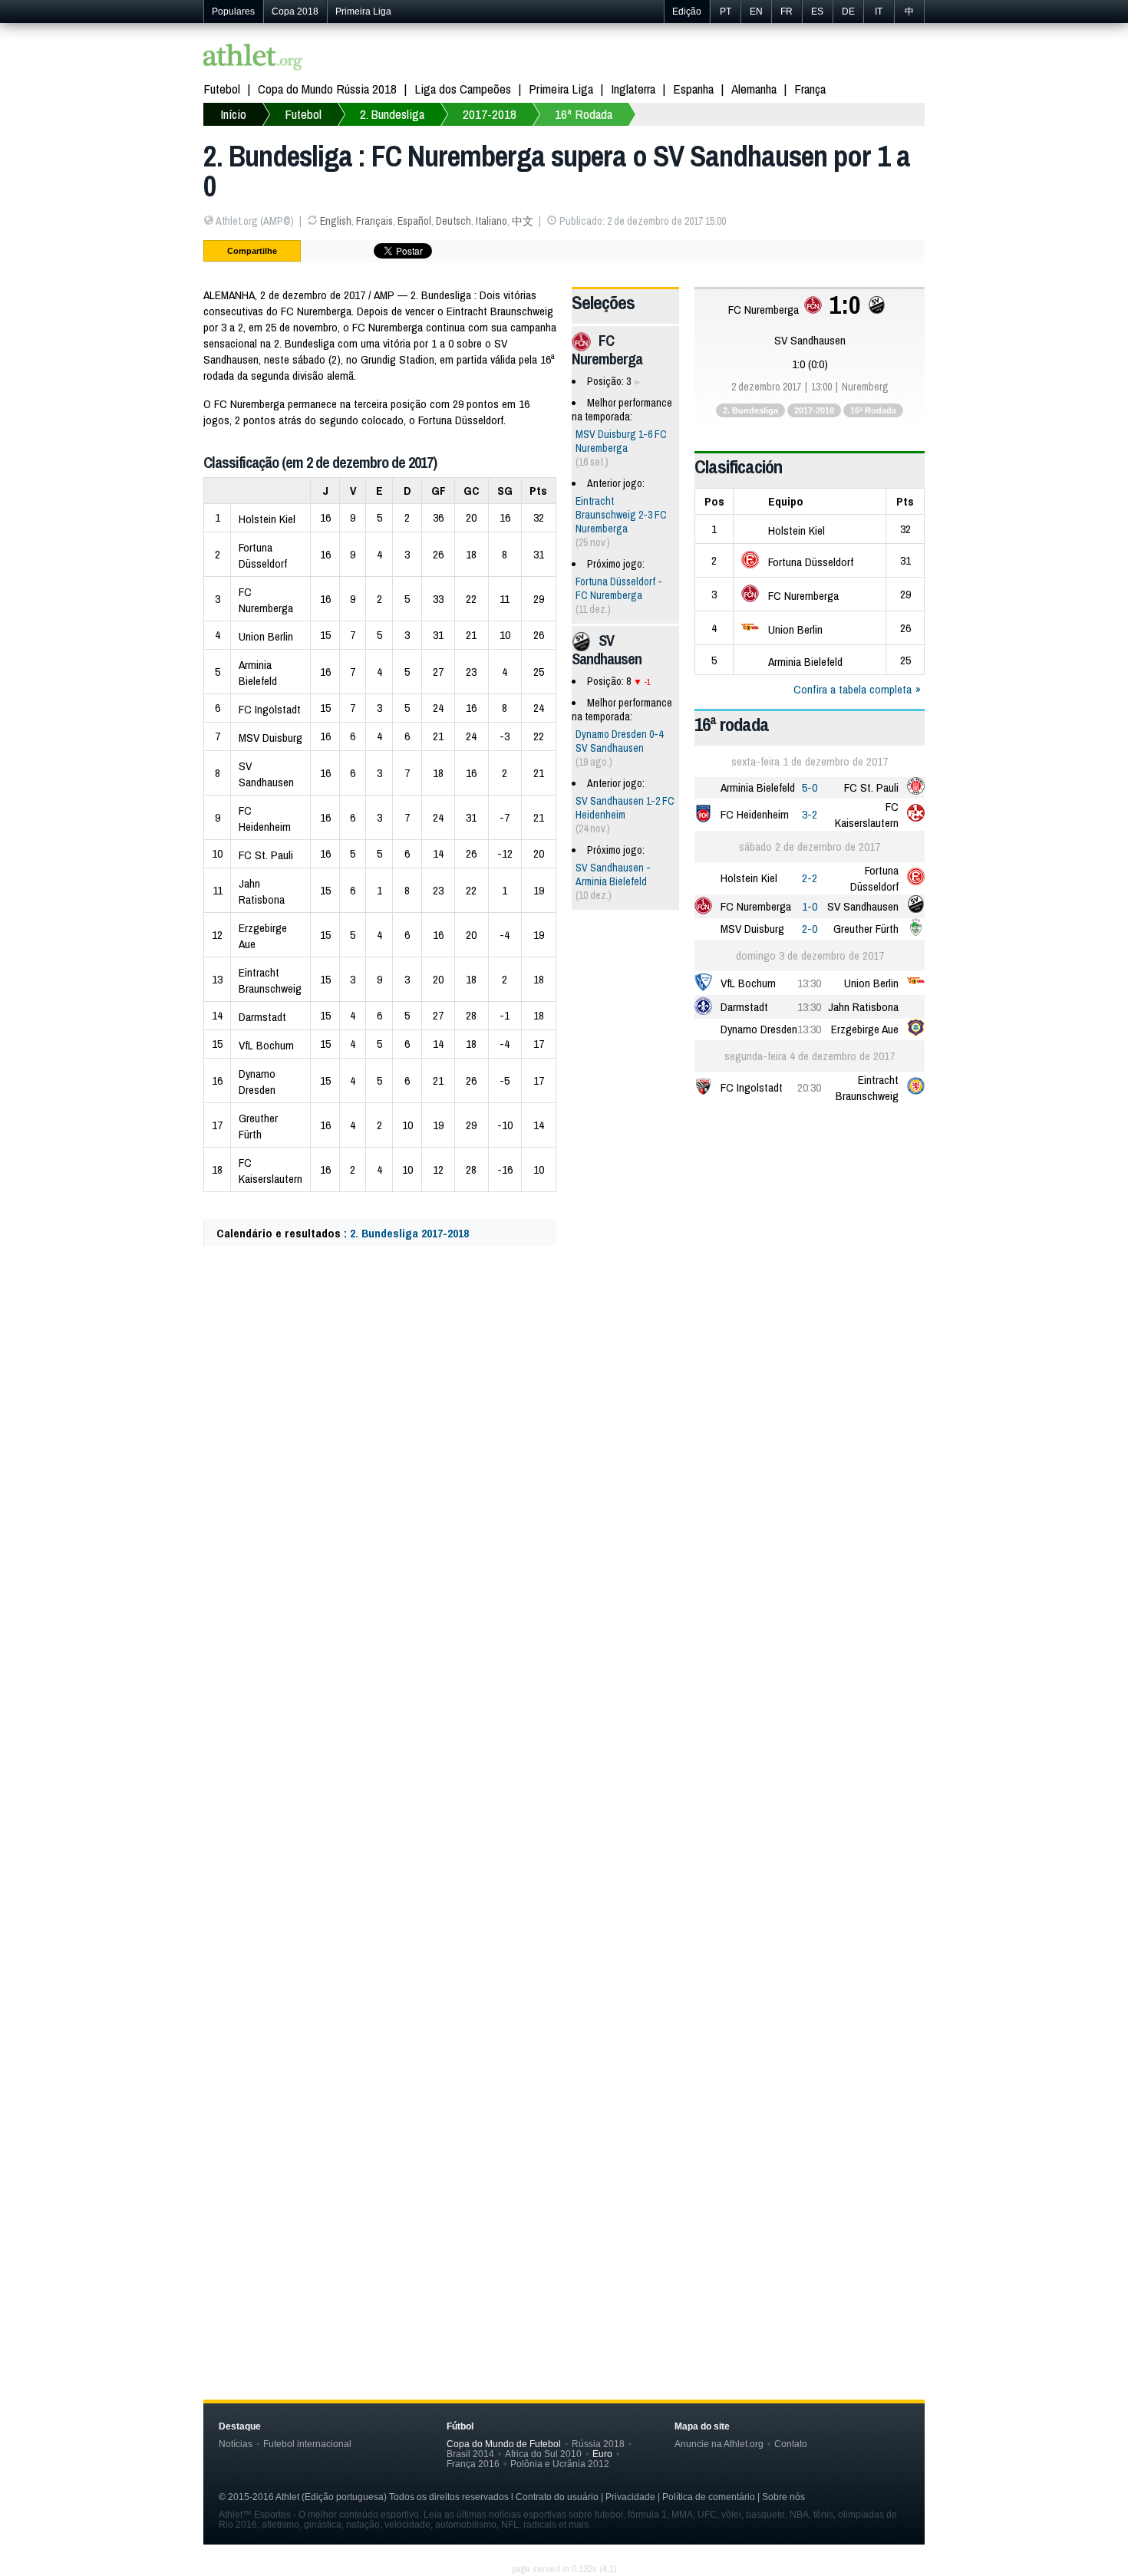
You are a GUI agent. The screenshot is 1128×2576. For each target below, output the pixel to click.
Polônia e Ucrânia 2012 (560, 2464)
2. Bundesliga (392, 114)
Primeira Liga (363, 12)
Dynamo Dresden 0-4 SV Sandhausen (619, 741)
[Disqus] (564, 1709)
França (810, 89)
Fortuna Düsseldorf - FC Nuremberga (619, 588)
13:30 (809, 983)
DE (848, 12)
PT (726, 12)
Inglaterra (633, 89)
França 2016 (473, 2464)
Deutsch (454, 221)
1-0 (810, 906)
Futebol (222, 89)
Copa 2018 (295, 12)
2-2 (810, 878)
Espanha (693, 89)
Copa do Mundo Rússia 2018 (327, 89)
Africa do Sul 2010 (543, 2454)
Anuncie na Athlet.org (719, 2444)
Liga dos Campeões (463, 89)
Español (414, 221)
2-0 (810, 929)
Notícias (236, 2444)
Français (374, 221)
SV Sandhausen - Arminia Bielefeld (613, 875)
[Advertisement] (564, 1410)
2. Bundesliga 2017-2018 (409, 1233)
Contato (791, 2444)
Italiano (491, 221)
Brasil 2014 (470, 2454)
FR (787, 12)
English (336, 221)
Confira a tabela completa (853, 689)
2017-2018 (490, 114)
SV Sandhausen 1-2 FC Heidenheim (625, 808)
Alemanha (754, 89)
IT (879, 12)
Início (233, 114)
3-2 (810, 814)
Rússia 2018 (598, 2444)
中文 (523, 221)
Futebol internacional (307, 2444)
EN (756, 12)
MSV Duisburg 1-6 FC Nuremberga (621, 441)
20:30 (809, 1087)
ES (817, 12)
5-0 (810, 787)
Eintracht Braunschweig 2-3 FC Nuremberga (621, 515)
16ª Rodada (584, 114)
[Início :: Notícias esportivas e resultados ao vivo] (253, 59)
